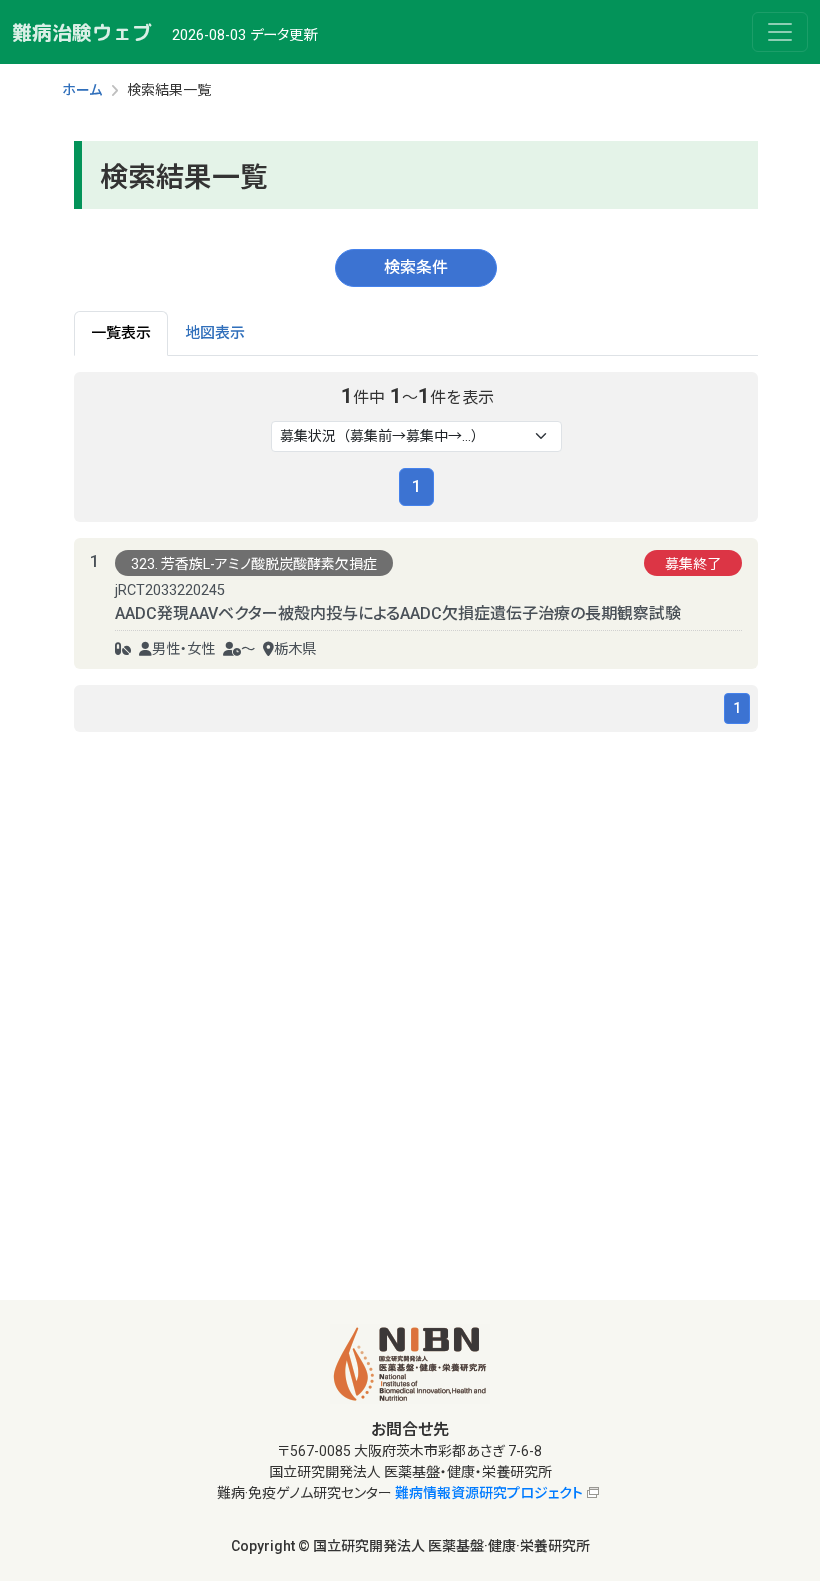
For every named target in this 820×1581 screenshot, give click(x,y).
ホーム (82, 90)
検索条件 (416, 267)
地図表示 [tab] (215, 333)
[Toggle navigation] (780, 32)
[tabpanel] (416, 552)
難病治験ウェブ (82, 32)
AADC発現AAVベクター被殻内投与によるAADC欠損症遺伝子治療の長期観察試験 (398, 613)
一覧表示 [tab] (121, 333)
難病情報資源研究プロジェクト (489, 1493)
